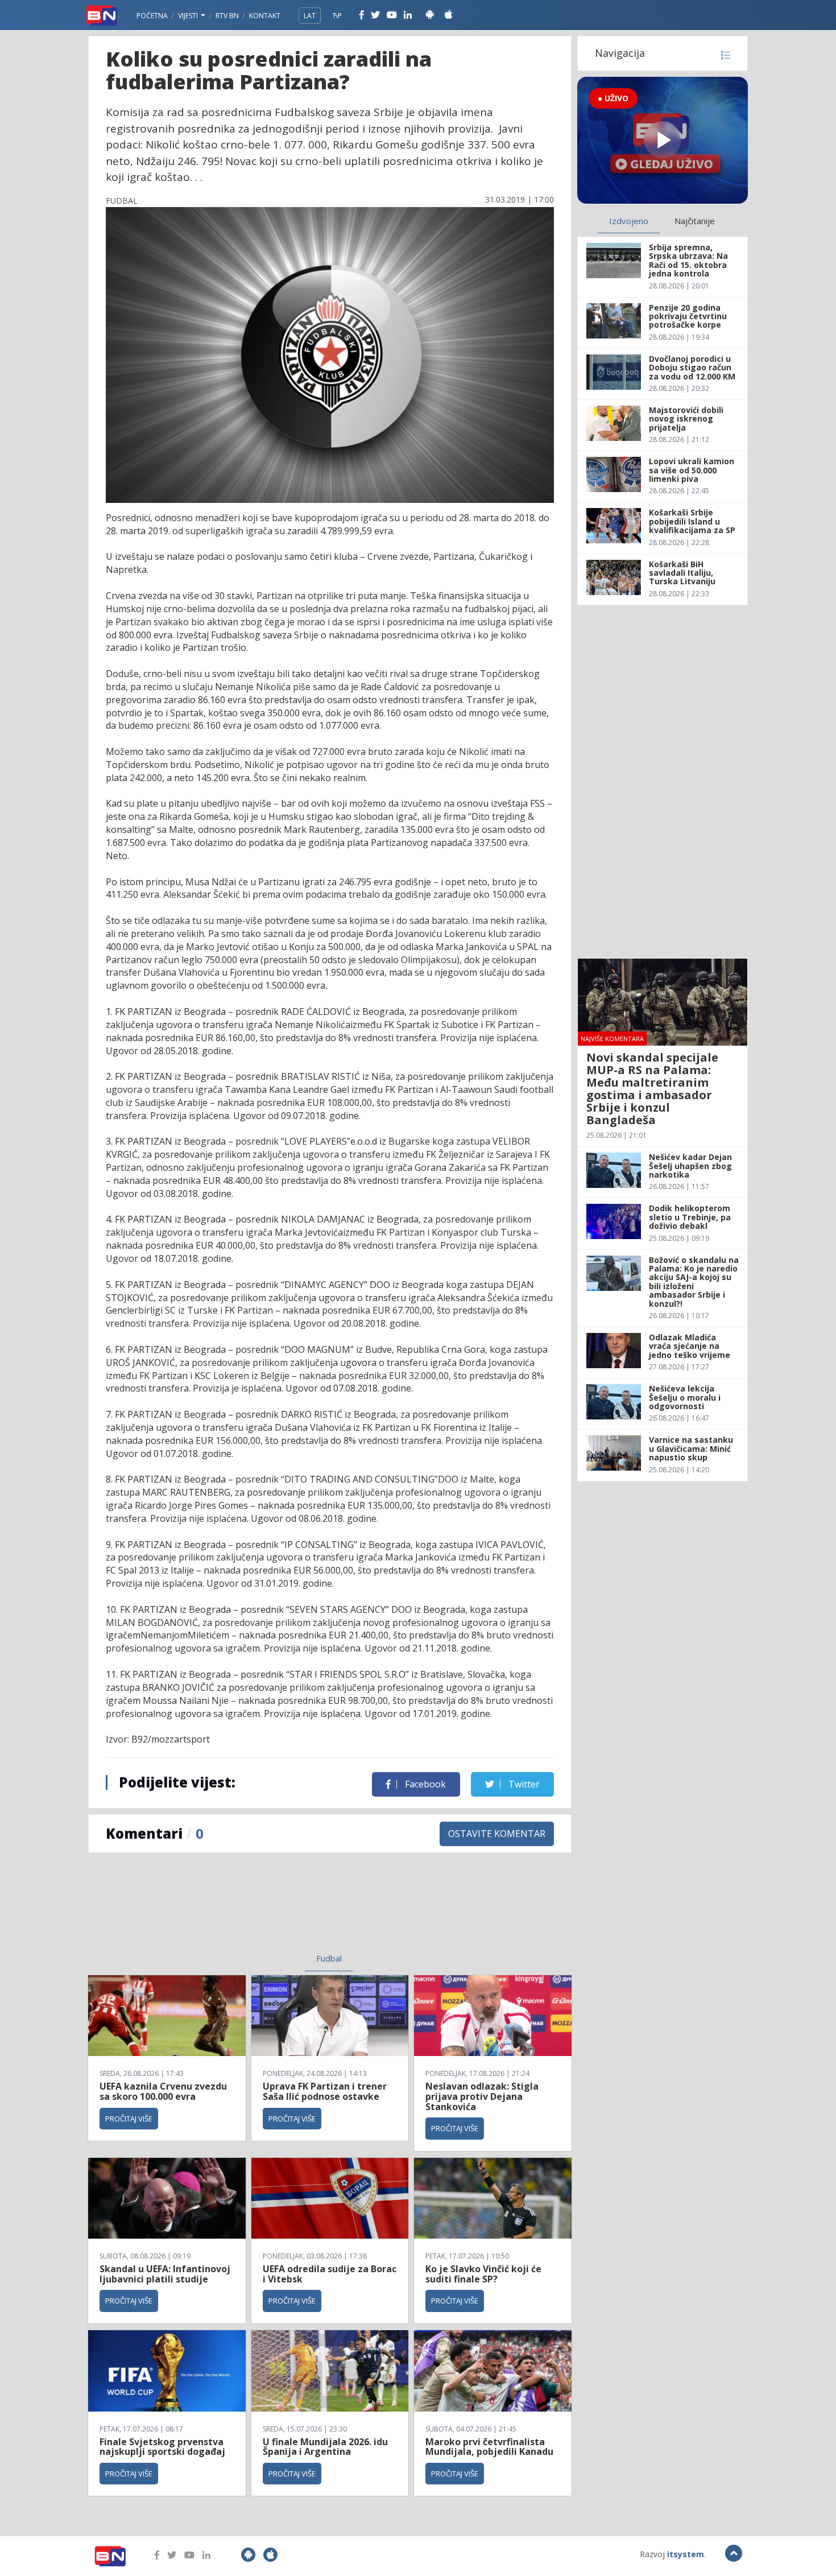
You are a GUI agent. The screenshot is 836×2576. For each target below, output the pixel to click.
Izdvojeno (629, 221)
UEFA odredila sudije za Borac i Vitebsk (330, 2274)
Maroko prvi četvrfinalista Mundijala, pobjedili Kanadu (489, 2447)
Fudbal (329, 1958)
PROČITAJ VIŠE (129, 2119)
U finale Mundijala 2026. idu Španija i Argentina (325, 2447)
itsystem (686, 2554)
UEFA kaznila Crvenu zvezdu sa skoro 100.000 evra (163, 2091)
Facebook (424, 1784)
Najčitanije (695, 221)
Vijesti (189, 16)
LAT (310, 16)
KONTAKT (265, 16)
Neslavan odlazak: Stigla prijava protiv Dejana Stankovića (482, 2096)
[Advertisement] (237, 1910)
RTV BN (227, 16)
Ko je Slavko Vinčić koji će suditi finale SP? (483, 2274)
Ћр (337, 16)
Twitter (523, 1784)
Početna (152, 16)
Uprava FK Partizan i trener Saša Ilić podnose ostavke (325, 2091)
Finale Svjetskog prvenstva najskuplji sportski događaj (164, 2447)
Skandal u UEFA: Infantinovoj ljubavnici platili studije (165, 2274)
